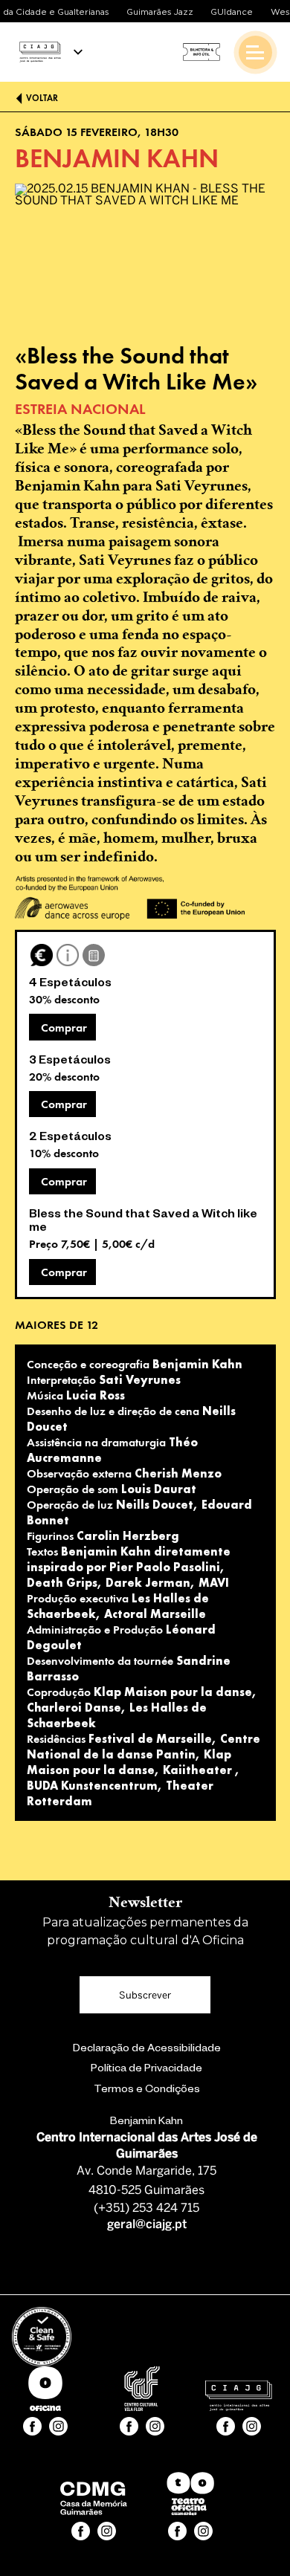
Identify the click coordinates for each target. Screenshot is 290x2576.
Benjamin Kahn (146, 2123)
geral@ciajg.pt (147, 2225)
